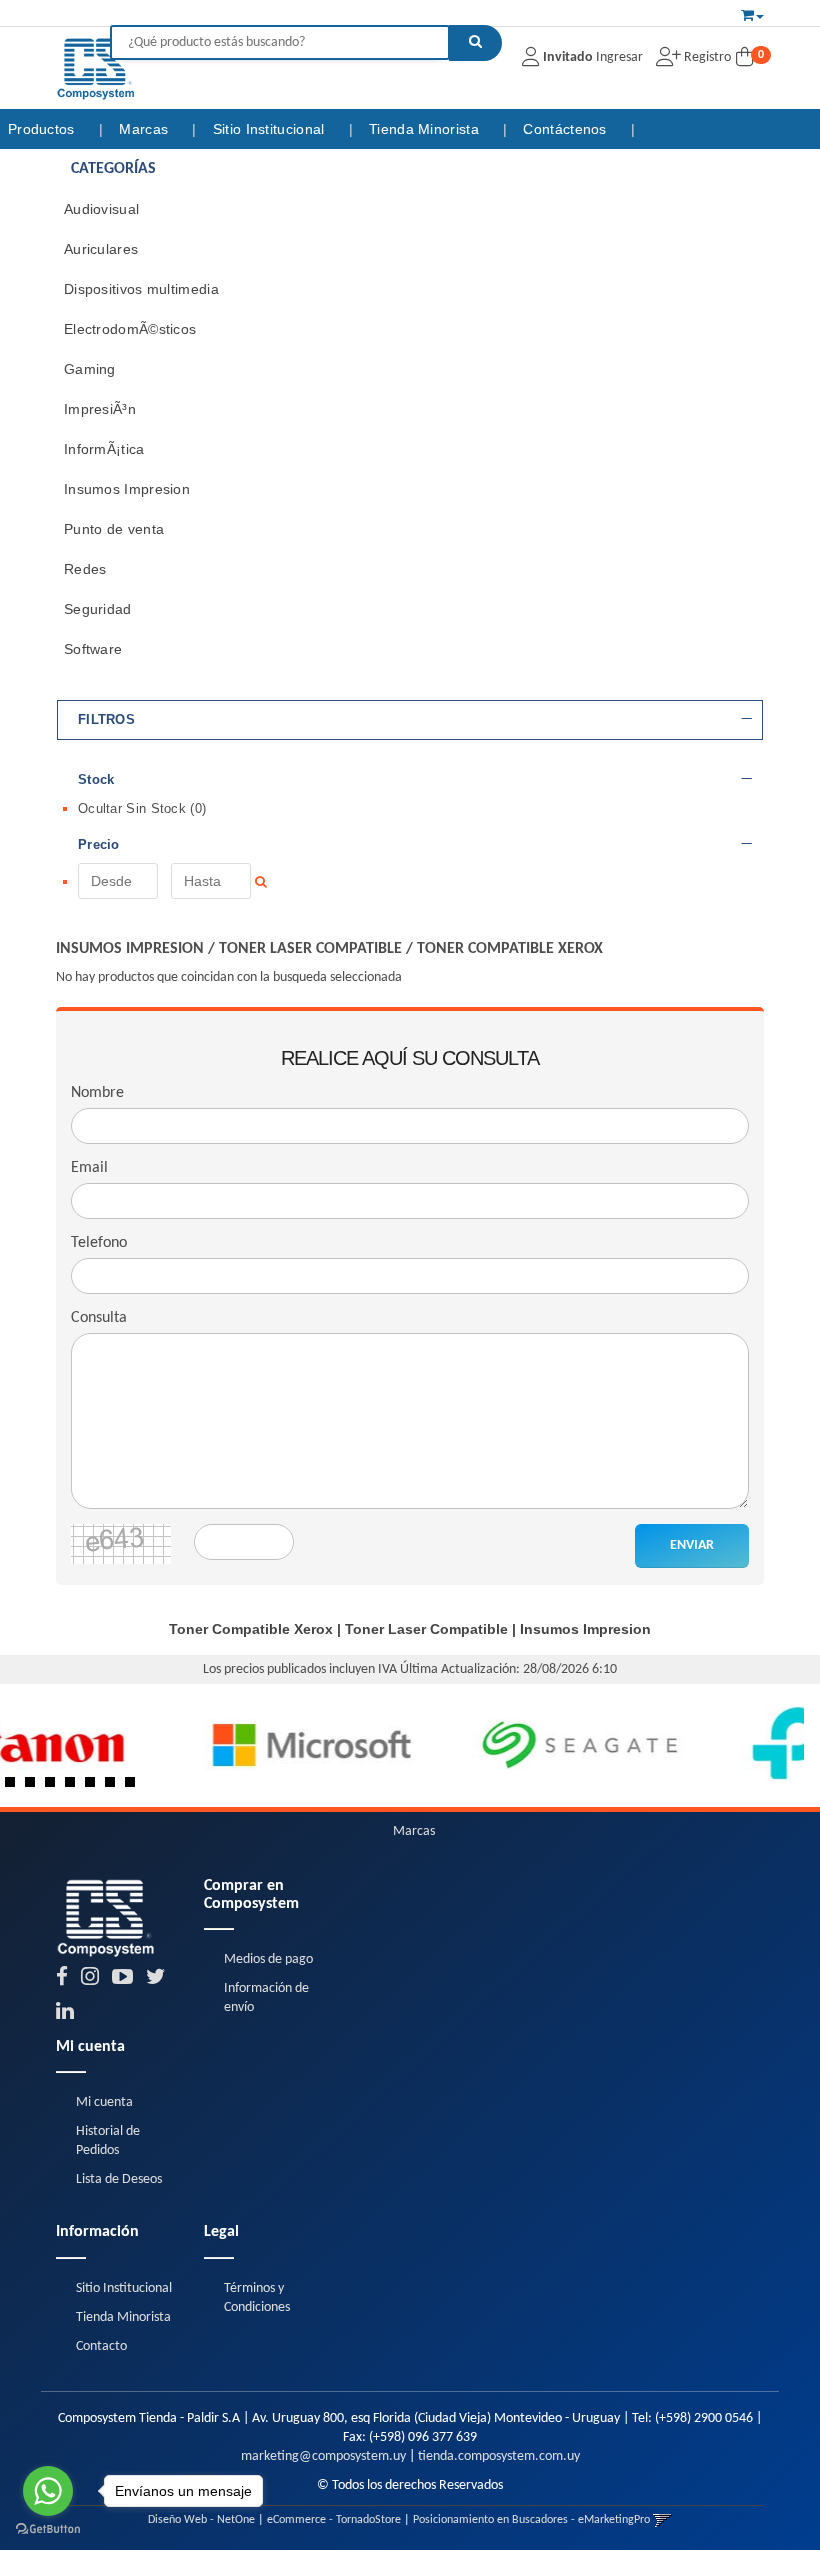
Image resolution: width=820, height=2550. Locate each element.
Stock (96, 780)
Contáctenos (567, 129)
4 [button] (75, 1787)
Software (93, 649)
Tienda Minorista (426, 129)
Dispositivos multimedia (141, 289)
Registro (706, 57)
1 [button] (15, 1787)
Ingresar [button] (619, 57)
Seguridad (98, 609)
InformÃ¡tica (104, 449)
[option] (136, 1745)
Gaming (90, 369)
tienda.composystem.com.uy (499, 2456)
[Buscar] (475, 43)
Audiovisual (101, 209)
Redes (85, 569)
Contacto (101, 2346)
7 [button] (135, 1787)
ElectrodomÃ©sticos (130, 329)
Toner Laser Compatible (310, 949)
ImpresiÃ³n (100, 409)
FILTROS (106, 720)
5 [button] (95, 1787)
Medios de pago (268, 1959)
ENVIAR (692, 1545)
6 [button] (115, 1787)
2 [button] (35, 1787)
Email (89, 1168)
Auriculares (101, 249)
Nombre (97, 1093)
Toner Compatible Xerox (510, 949)
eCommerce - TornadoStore (334, 2520)
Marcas (145, 129)
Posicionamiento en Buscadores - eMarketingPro (531, 2520)
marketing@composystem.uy (323, 2456)
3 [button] (55, 1787)
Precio (99, 845)
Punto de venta (114, 529)
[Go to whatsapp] (48, 2491)
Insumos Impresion (127, 489)
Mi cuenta (104, 2102)
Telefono (99, 1243)
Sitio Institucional (271, 129)
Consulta (99, 1318)
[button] (752, 13)
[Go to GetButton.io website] (48, 2529)
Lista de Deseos (119, 2179)
